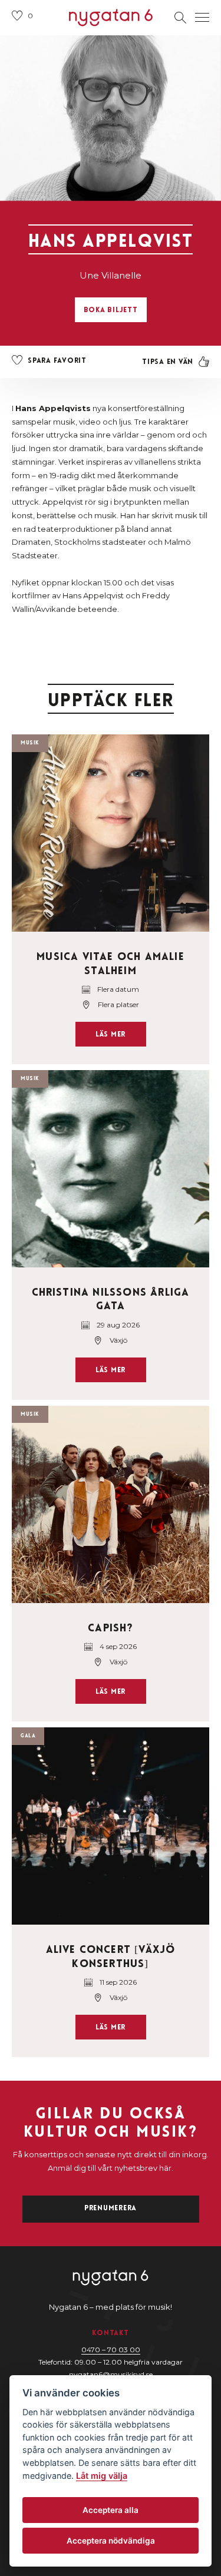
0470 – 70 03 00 (111, 2350)
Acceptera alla (111, 2510)
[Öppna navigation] (202, 18)
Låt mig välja (102, 2476)
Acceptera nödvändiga (111, 2541)
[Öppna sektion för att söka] (180, 18)
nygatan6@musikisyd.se (111, 2374)
